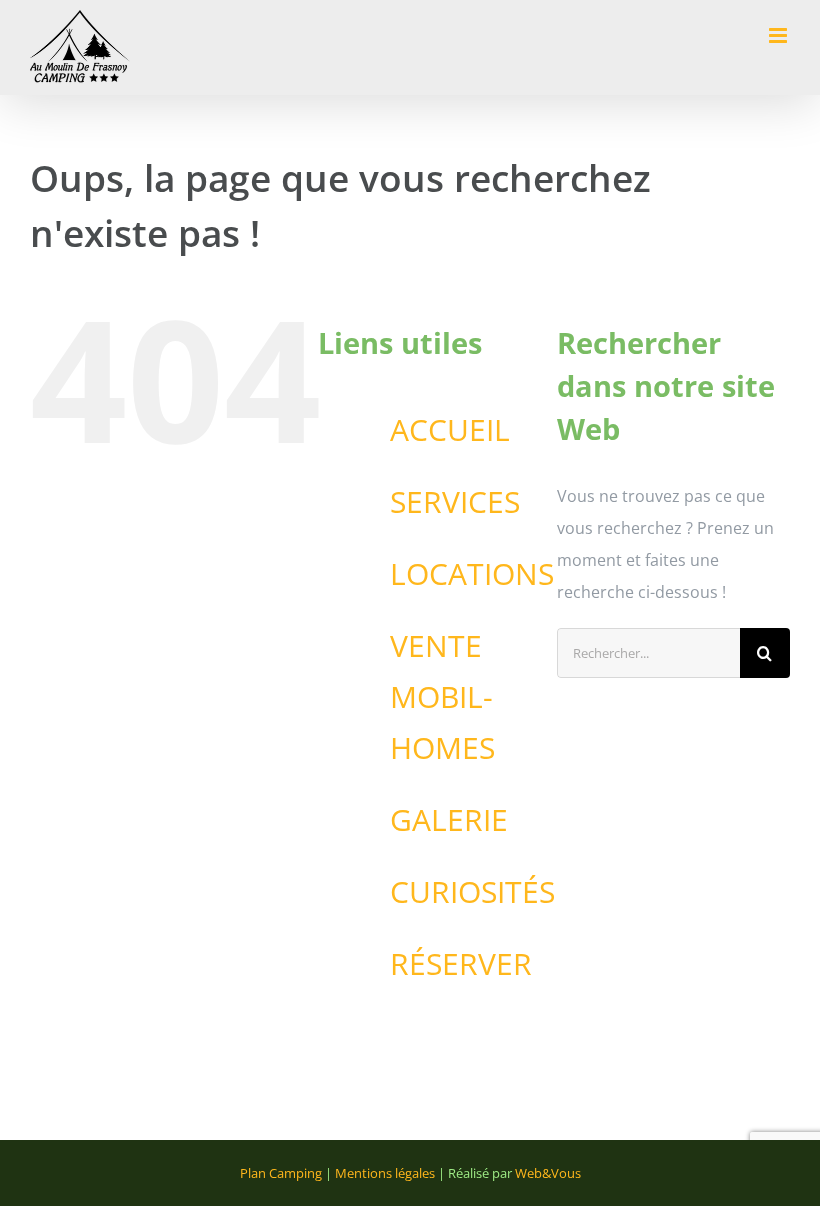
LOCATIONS (472, 573)
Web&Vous (548, 1173)
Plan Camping (281, 1173)
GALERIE (449, 819)
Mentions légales (385, 1173)
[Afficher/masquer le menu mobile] (779, 35)
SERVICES (455, 501)
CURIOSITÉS (472, 891)
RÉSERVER (461, 963)
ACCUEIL (450, 429)
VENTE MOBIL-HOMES (442, 696)
